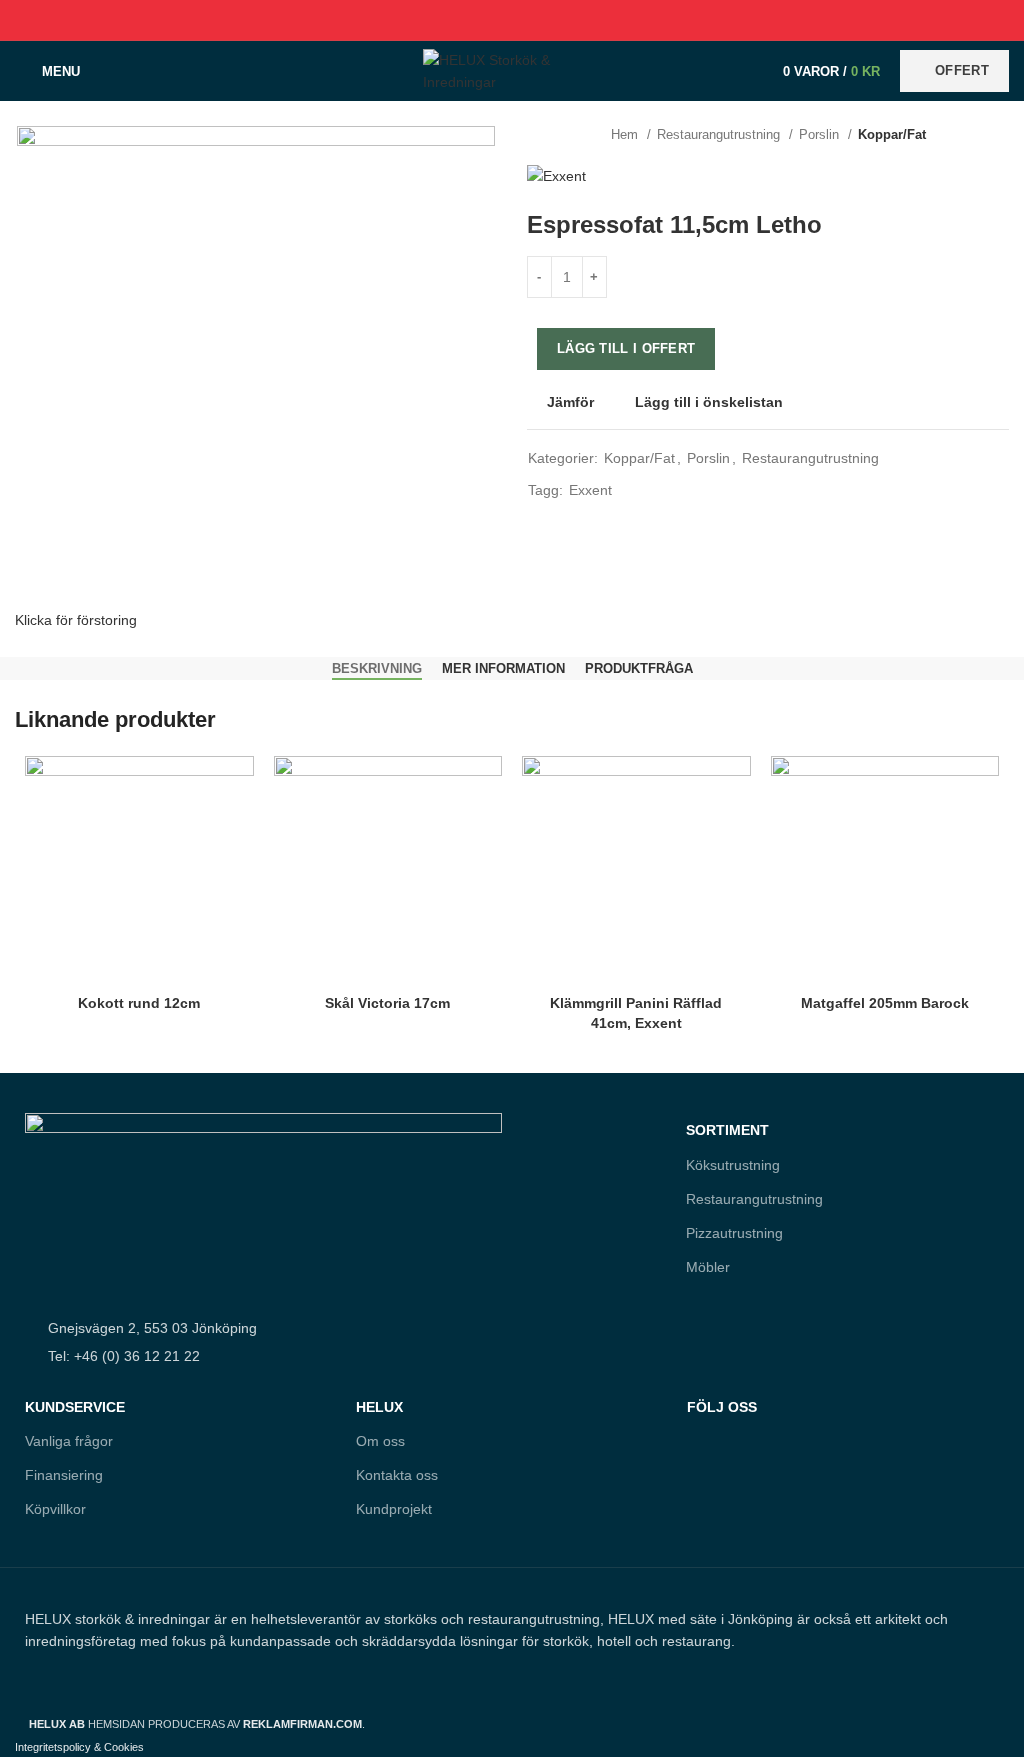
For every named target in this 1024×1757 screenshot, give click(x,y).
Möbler (708, 1267)
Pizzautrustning (734, 1233)
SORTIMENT (727, 1130)
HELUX (379, 1407)
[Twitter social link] (489, 20)
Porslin (821, 134)
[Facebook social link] (466, 20)
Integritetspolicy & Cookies (79, 1747)
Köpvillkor (55, 1509)
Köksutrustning (733, 1165)
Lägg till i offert (626, 348)
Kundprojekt (394, 1509)
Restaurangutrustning (720, 134)
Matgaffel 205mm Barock (885, 1003)
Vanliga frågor (69, 1441)
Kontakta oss (397, 1475)
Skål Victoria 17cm (387, 1003)
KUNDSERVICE (75, 1407)
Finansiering (64, 1475)
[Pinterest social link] (512, 20)
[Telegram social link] (558, 20)
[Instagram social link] (744, 1494)
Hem (626, 134)
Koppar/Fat (892, 134)
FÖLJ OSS (722, 1407)
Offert (962, 70)
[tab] (377, 669)
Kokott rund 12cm (139, 1003)
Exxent (590, 490)
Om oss (380, 1441)
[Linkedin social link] (535, 20)
